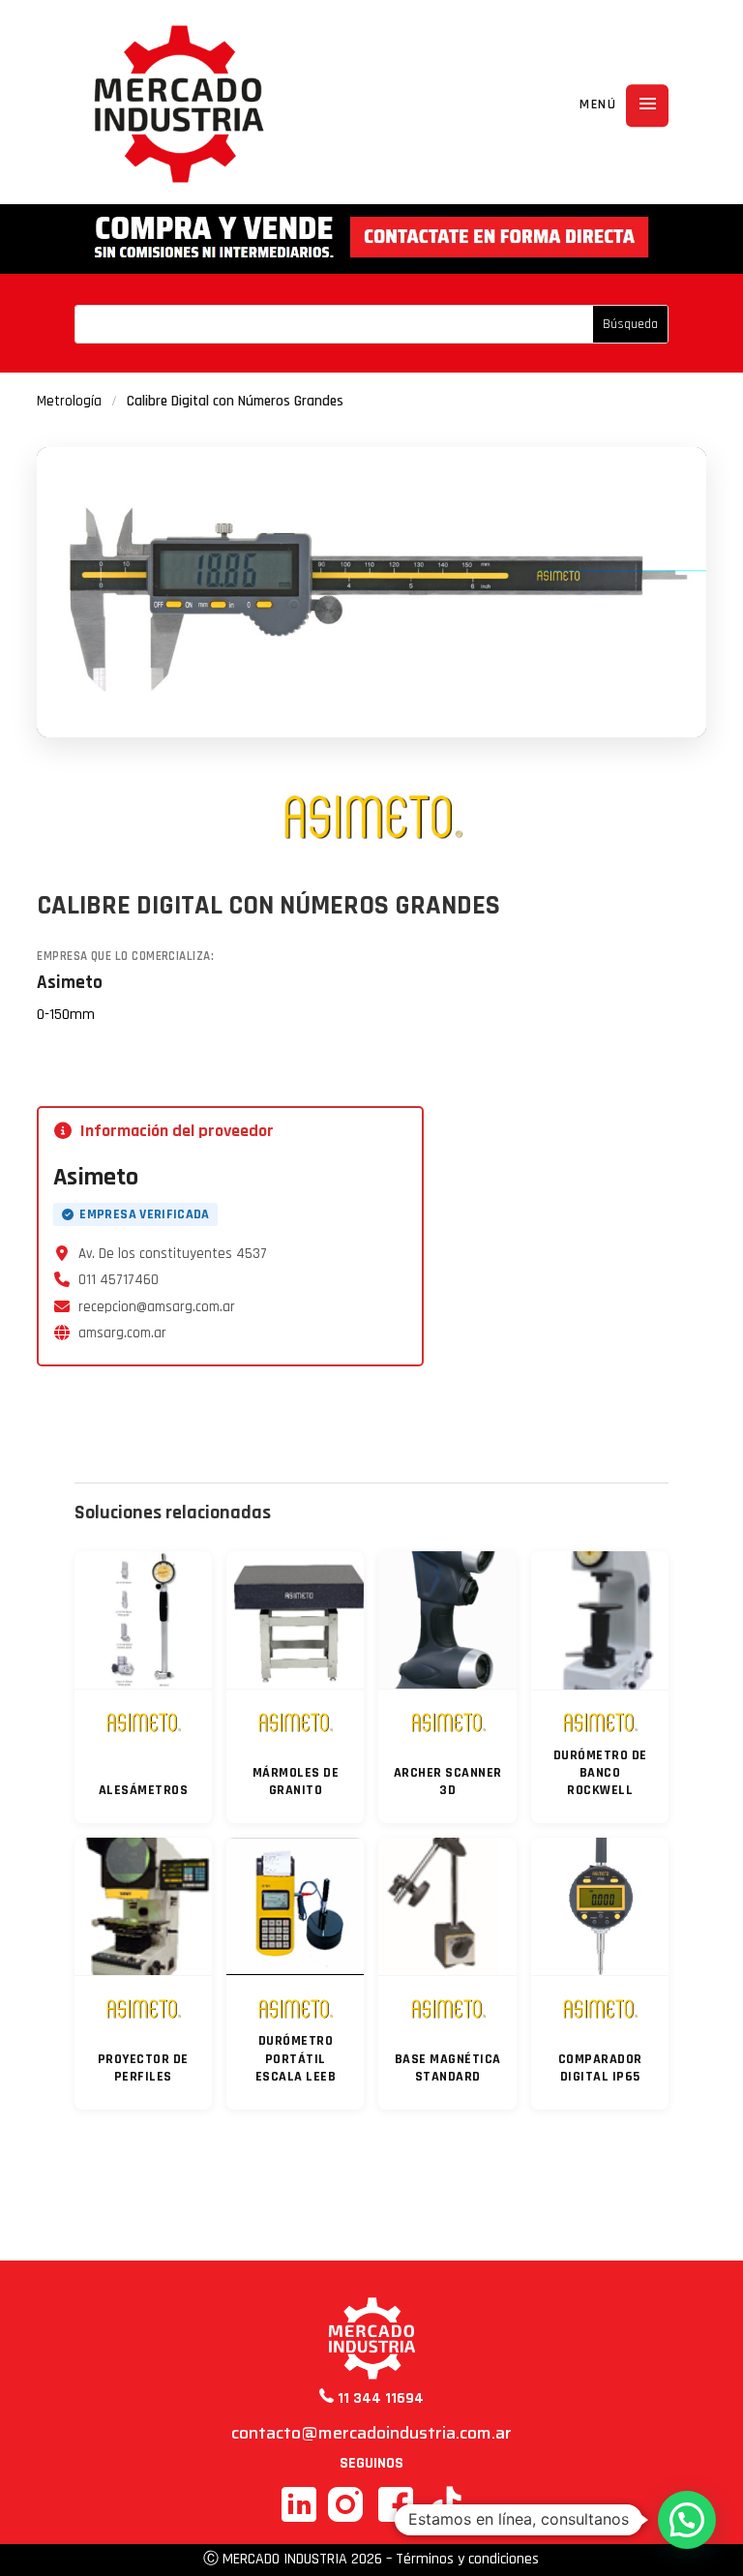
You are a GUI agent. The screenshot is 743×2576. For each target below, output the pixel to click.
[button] (687, 2520)
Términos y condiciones (467, 2559)
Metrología (69, 401)
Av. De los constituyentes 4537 (173, 1254)
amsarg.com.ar (122, 1333)
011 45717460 (119, 1280)
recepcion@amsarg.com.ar (157, 1307)
